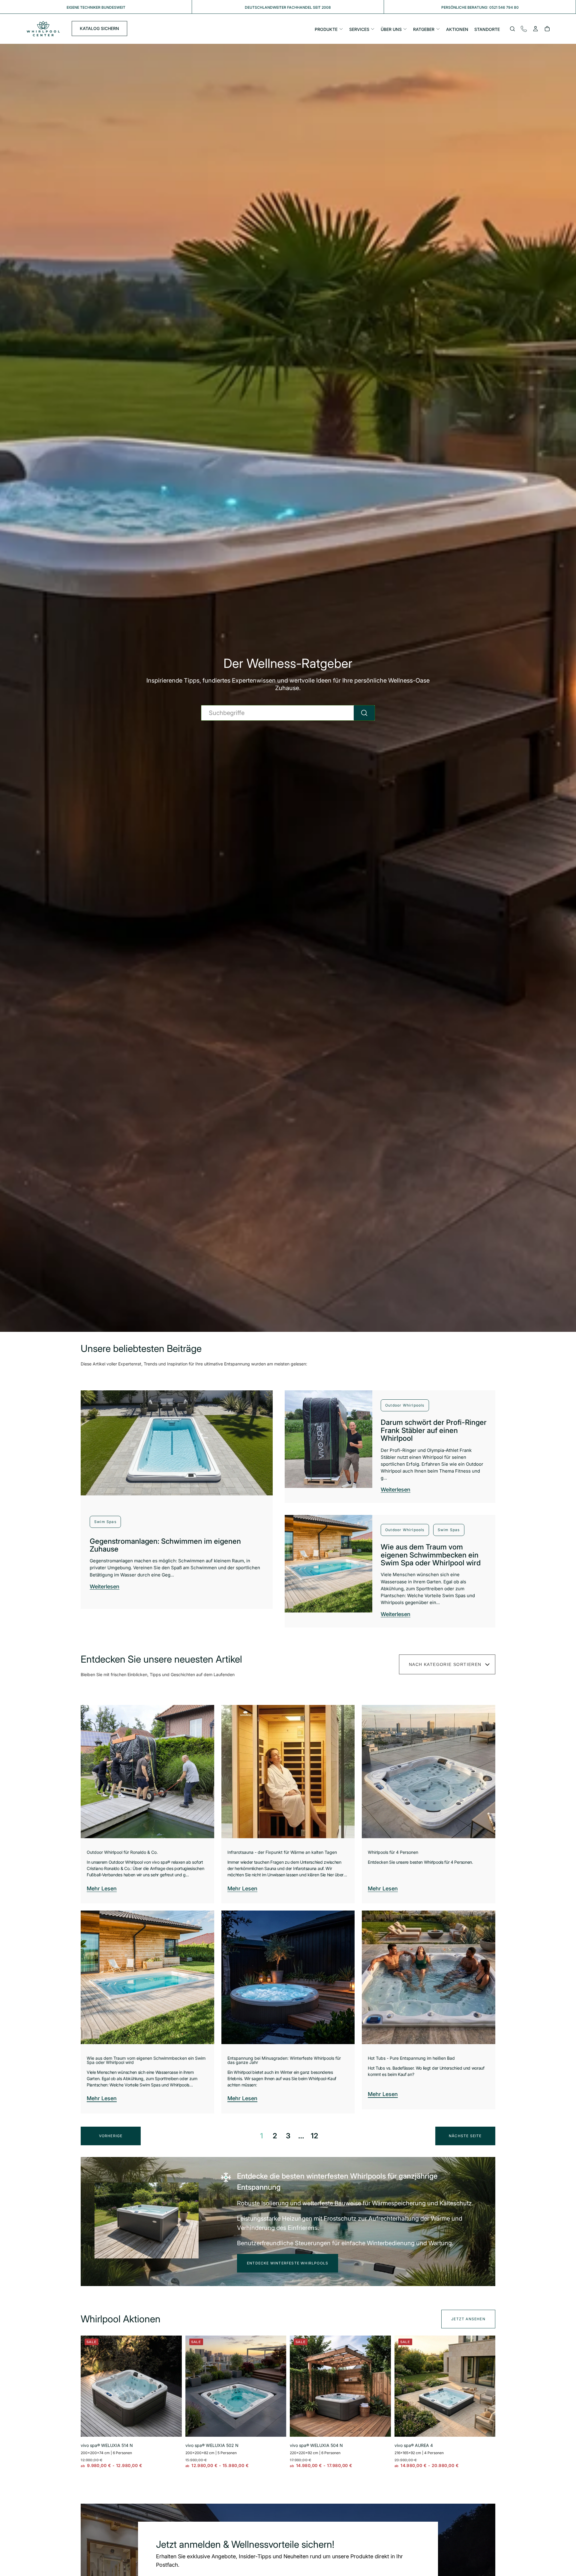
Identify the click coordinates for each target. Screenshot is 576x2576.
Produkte (326, 29)
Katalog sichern (99, 29)
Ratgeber (424, 29)
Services (359, 29)
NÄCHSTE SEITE (465, 2136)
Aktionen (457, 29)
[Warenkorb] (547, 29)
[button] (512, 29)
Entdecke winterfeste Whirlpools (288, 2263)
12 (314, 2136)
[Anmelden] (535, 29)
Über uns (391, 29)
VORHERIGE (111, 2136)
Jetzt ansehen (468, 2319)
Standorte (487, 29)
